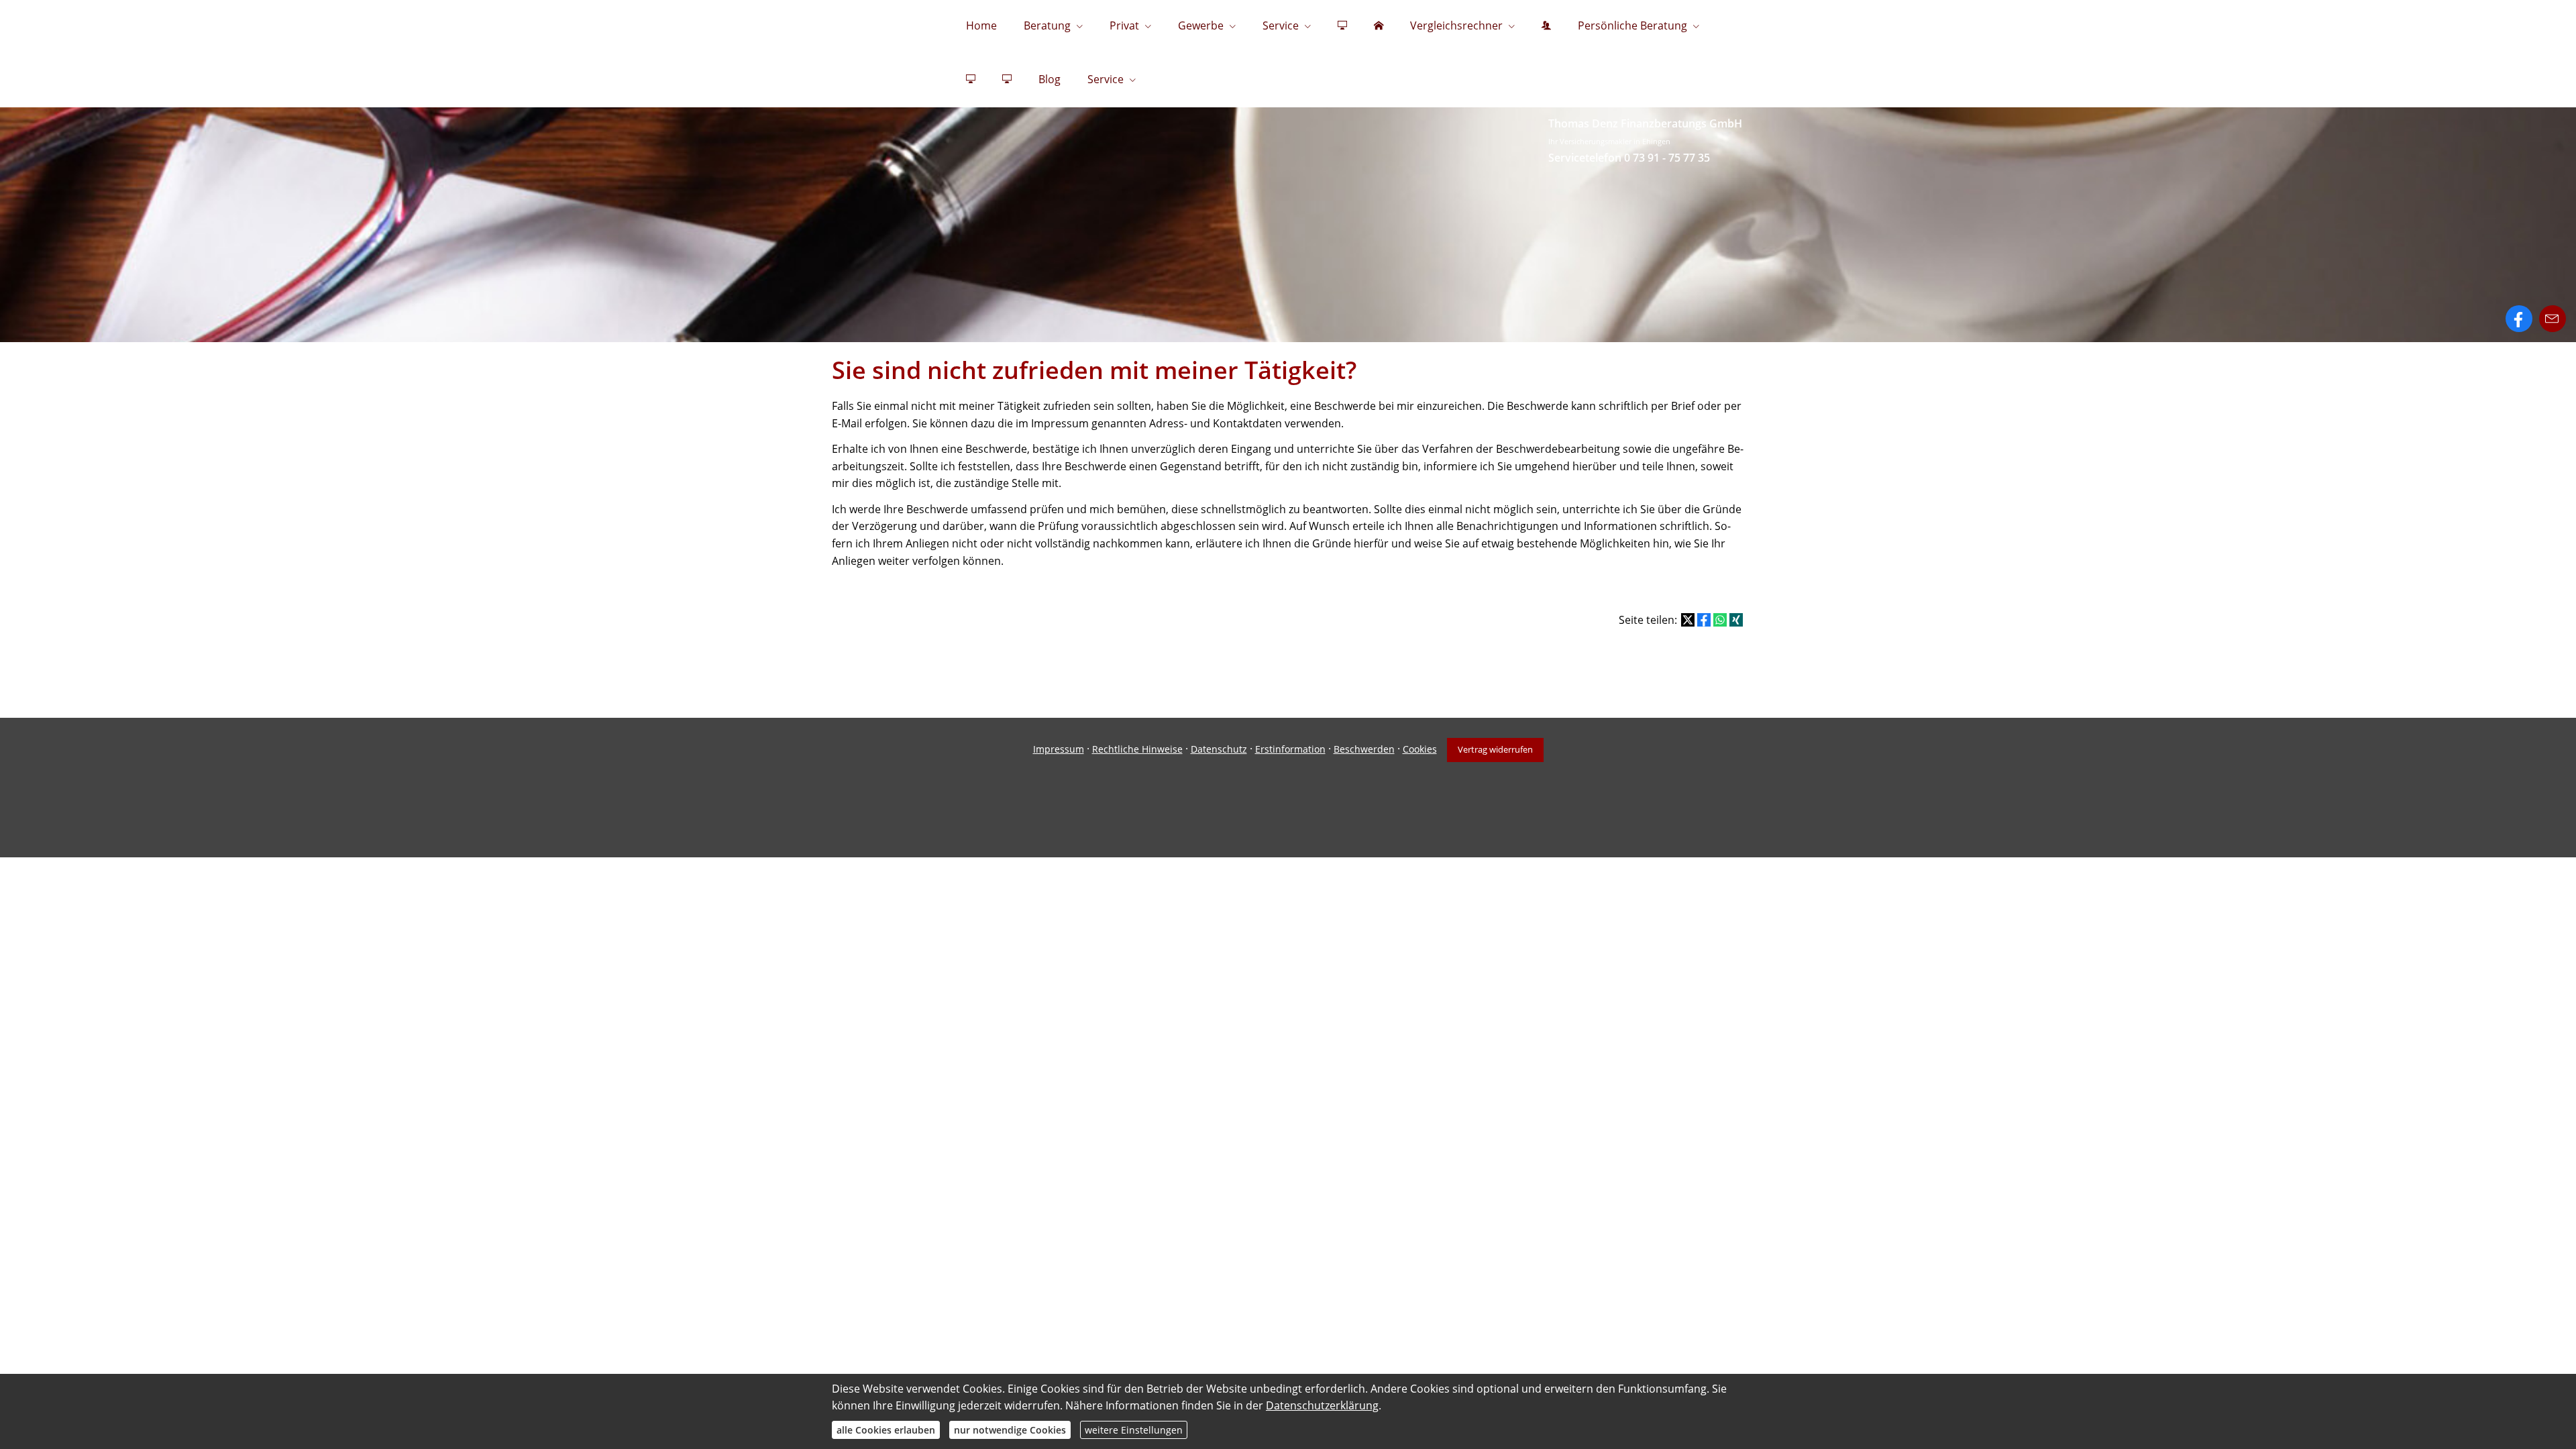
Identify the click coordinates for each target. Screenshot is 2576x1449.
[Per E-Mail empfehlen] (2553, 319)
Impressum (1059, 749)
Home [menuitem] (981, 25)
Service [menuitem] (1281, 25)
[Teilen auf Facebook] (1704, 620)
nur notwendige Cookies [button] (1010, 1430)
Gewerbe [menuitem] (1201, 25)
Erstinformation (1290, 749)
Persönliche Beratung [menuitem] (1632, 25)
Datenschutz (1219, 749)
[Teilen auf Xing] (1736, 620)
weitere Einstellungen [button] (1134, 1430)
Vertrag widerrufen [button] (1495, 749)
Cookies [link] (1420, 749)
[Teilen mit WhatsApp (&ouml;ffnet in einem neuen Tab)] (1720, 620)
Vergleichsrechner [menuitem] (1456, 25)
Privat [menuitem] (1124, 25)
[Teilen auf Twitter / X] (1688, 620)
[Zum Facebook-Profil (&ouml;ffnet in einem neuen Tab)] (2519, 319)
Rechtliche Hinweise (1137, 749)
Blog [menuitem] (1050, 79)
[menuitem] (1342, 27)
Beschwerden (1364, 749)
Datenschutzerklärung (1322, 1405)
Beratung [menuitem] (1047, 25)
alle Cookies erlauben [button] (886, 1430)
